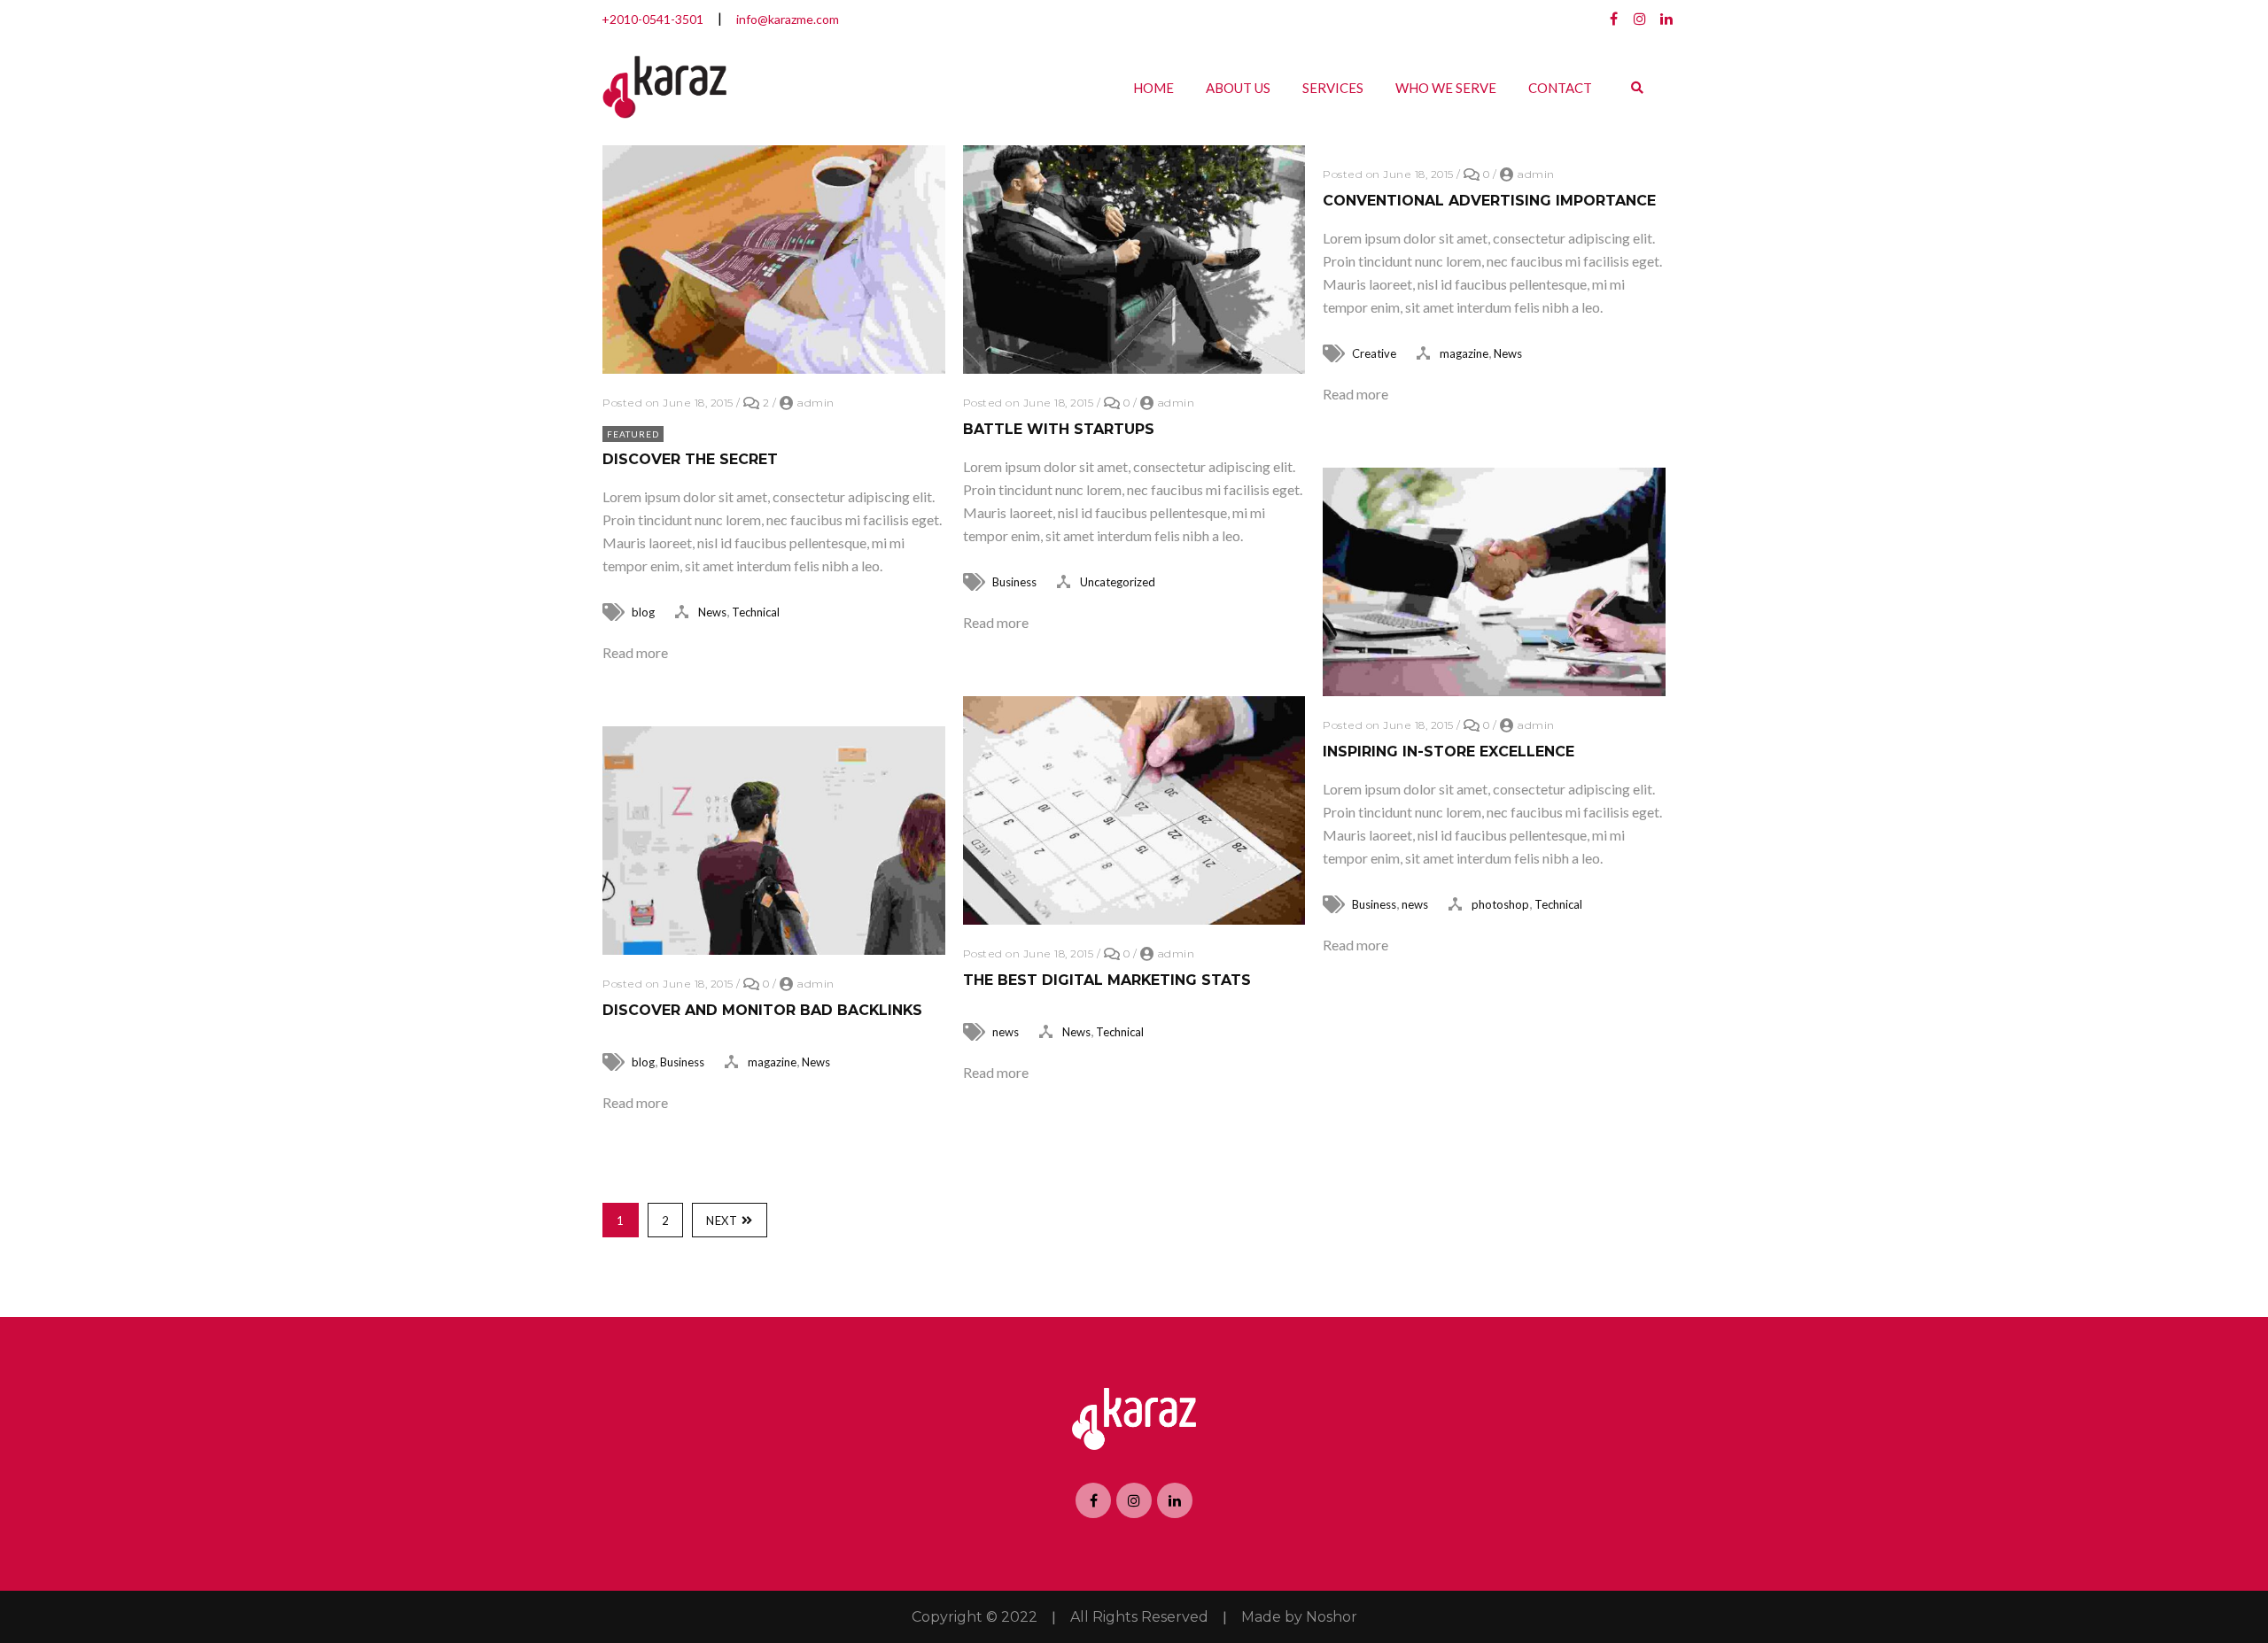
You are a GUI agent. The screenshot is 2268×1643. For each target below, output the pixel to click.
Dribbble (1640, 19)
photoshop (1500, 904)
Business (1014, 582)
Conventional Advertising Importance (1489, 201)
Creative (1374, 353)
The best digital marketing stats (1107, 980)
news (1415, 904)
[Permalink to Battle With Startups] (1134, 368)
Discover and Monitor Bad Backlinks (762, 1010)
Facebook (1613, 19)
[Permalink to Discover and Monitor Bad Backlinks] (774, 949)
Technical (756, 612)
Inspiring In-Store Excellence (1449, 752)
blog (643, 612)
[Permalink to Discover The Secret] (774, 368)
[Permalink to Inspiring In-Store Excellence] (1494, 690)
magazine (1464, 353)
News (712, 612)
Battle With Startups (1059, 429)
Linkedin (1666, 19)
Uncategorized (1118, 582)
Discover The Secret (690, 459)
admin (816, 403)
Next (722, 1221)
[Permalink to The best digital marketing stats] (1134, 919)
